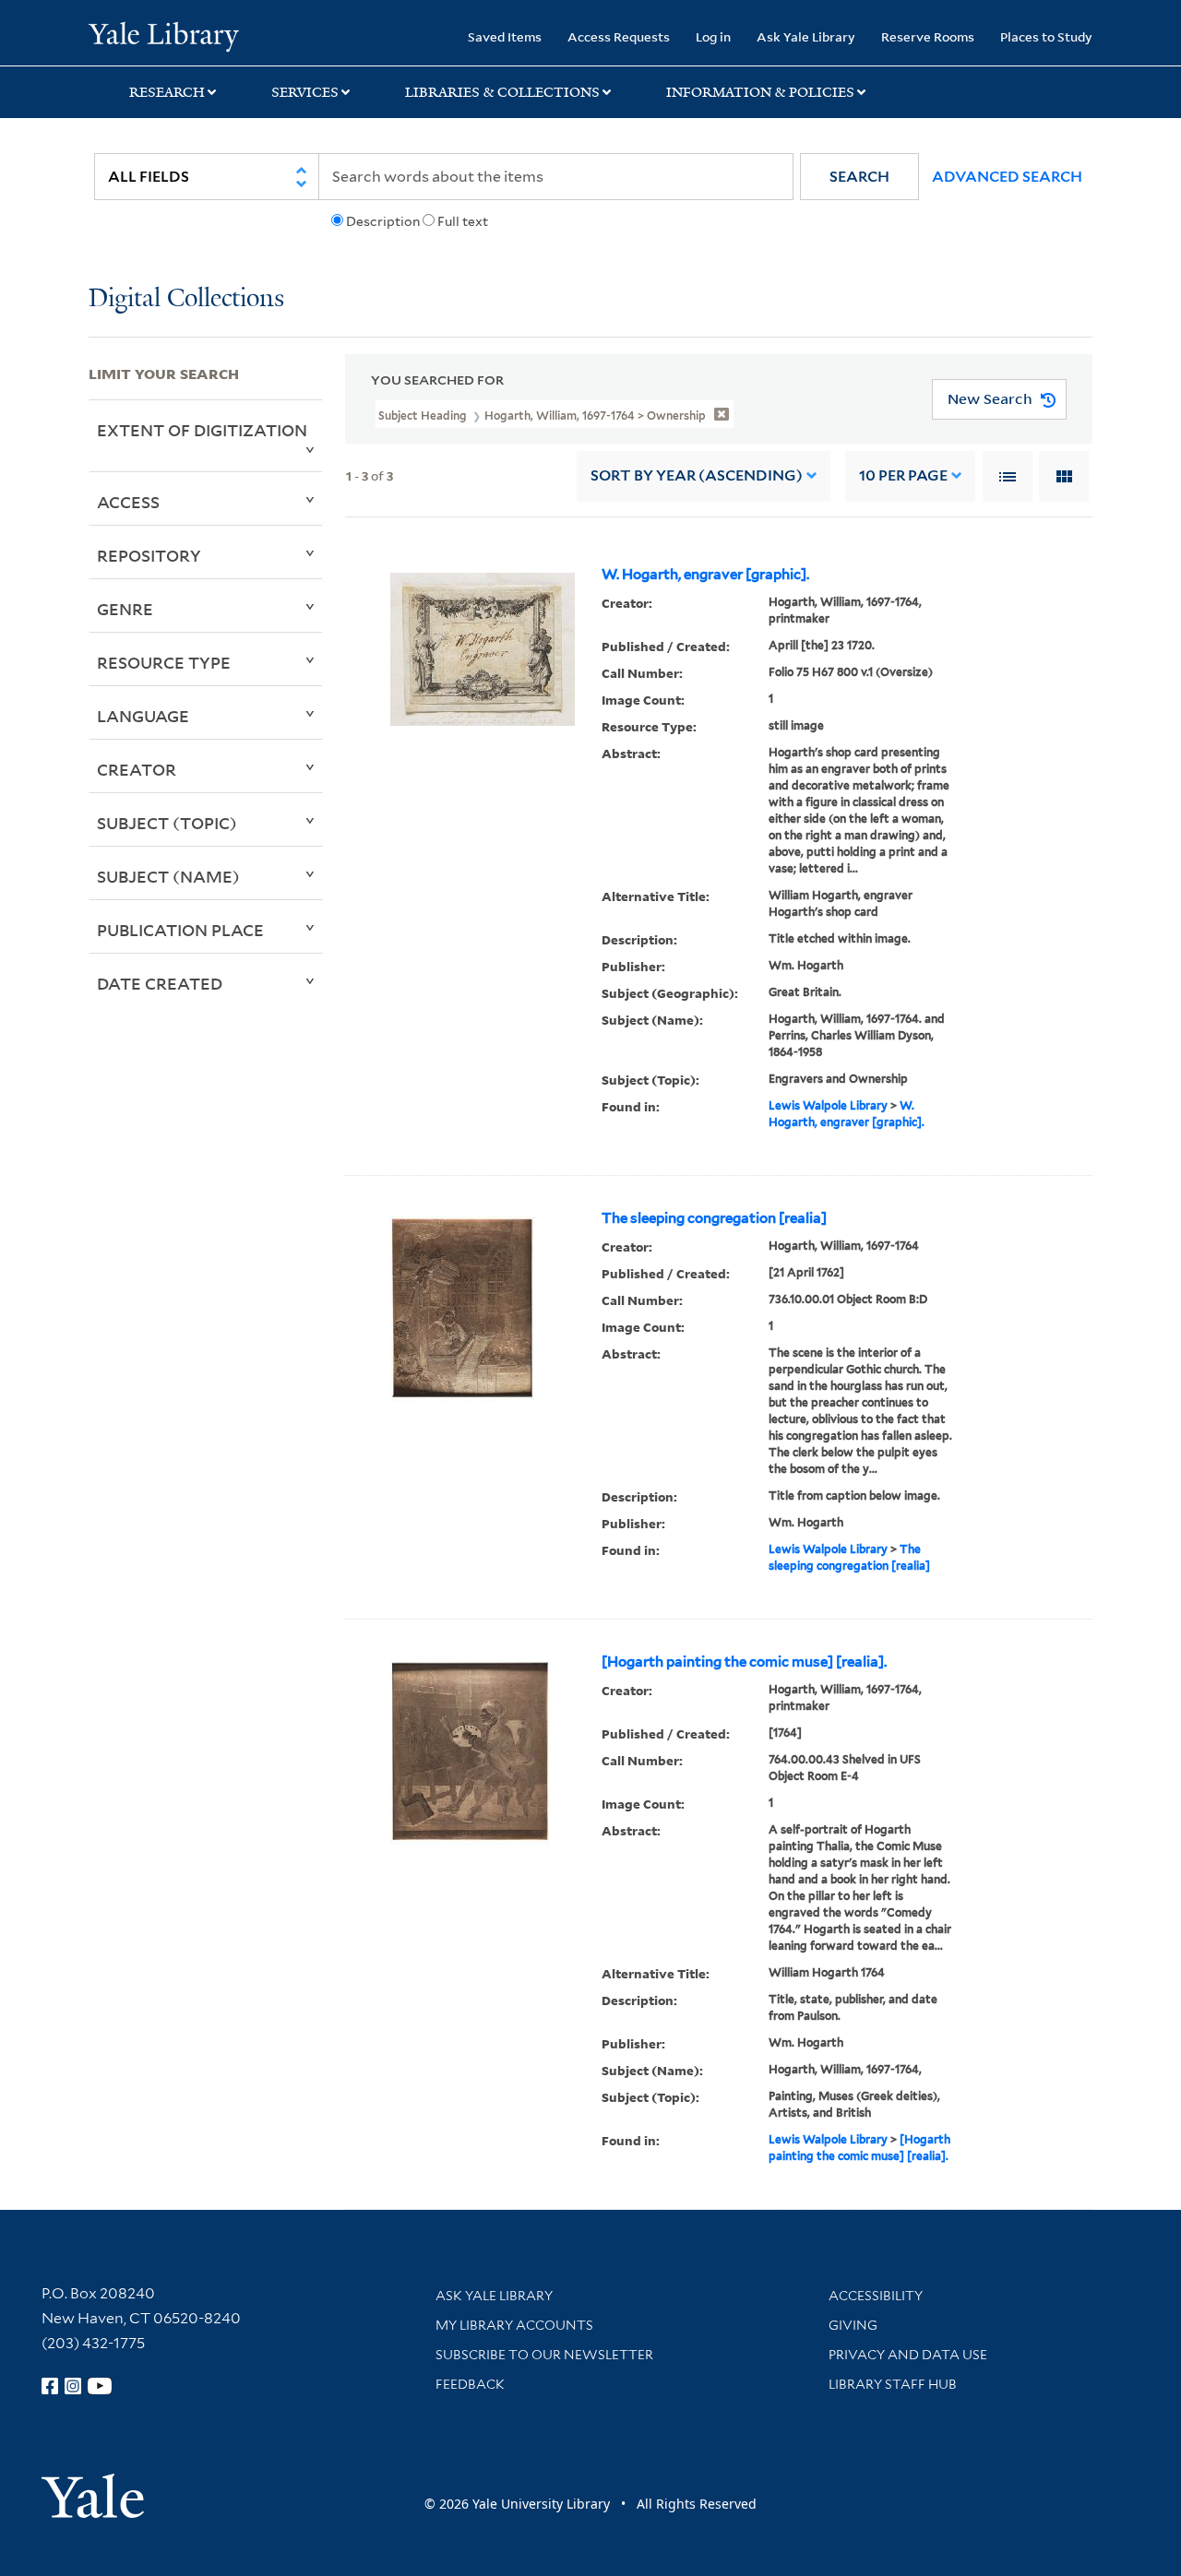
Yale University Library (164, 35)
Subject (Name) (168, 876)
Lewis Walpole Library (828, 1105)
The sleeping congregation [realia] (714, 1218)
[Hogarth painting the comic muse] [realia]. (744, 1662)
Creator (137, 769)
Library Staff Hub (893, 2384)
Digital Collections (186, 299)
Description (383, 221)
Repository (149, 555)
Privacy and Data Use (908, 2355)
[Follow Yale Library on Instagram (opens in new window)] (73, 2386)
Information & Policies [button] (760, 92)
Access (128, 502)
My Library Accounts (514, 2325)
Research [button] (167, 92)
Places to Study (1046, 36)
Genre (125, 609)
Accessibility (876, 2296)
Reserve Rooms (928, 36)
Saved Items (505, 36)
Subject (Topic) (167, 823)
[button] (859, 177)
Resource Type (164, 662)
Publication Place (180, 930)
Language (143, 716)
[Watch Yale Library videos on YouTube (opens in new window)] (100, 2386)
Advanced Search (1007, 177)
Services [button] (305, 92)
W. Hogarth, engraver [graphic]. (705, 575)
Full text (463, 221)
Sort (697, 475)
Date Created (160, 983)
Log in (713, 36)
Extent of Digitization (202, 430)
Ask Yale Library (806, 36)
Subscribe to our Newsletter (544, 2355)
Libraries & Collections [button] (502, 92)
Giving (853, 2325)
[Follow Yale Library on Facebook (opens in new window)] (50, 2386)
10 (903, 475)
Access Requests (619, 36)
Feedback (470, 2384)
